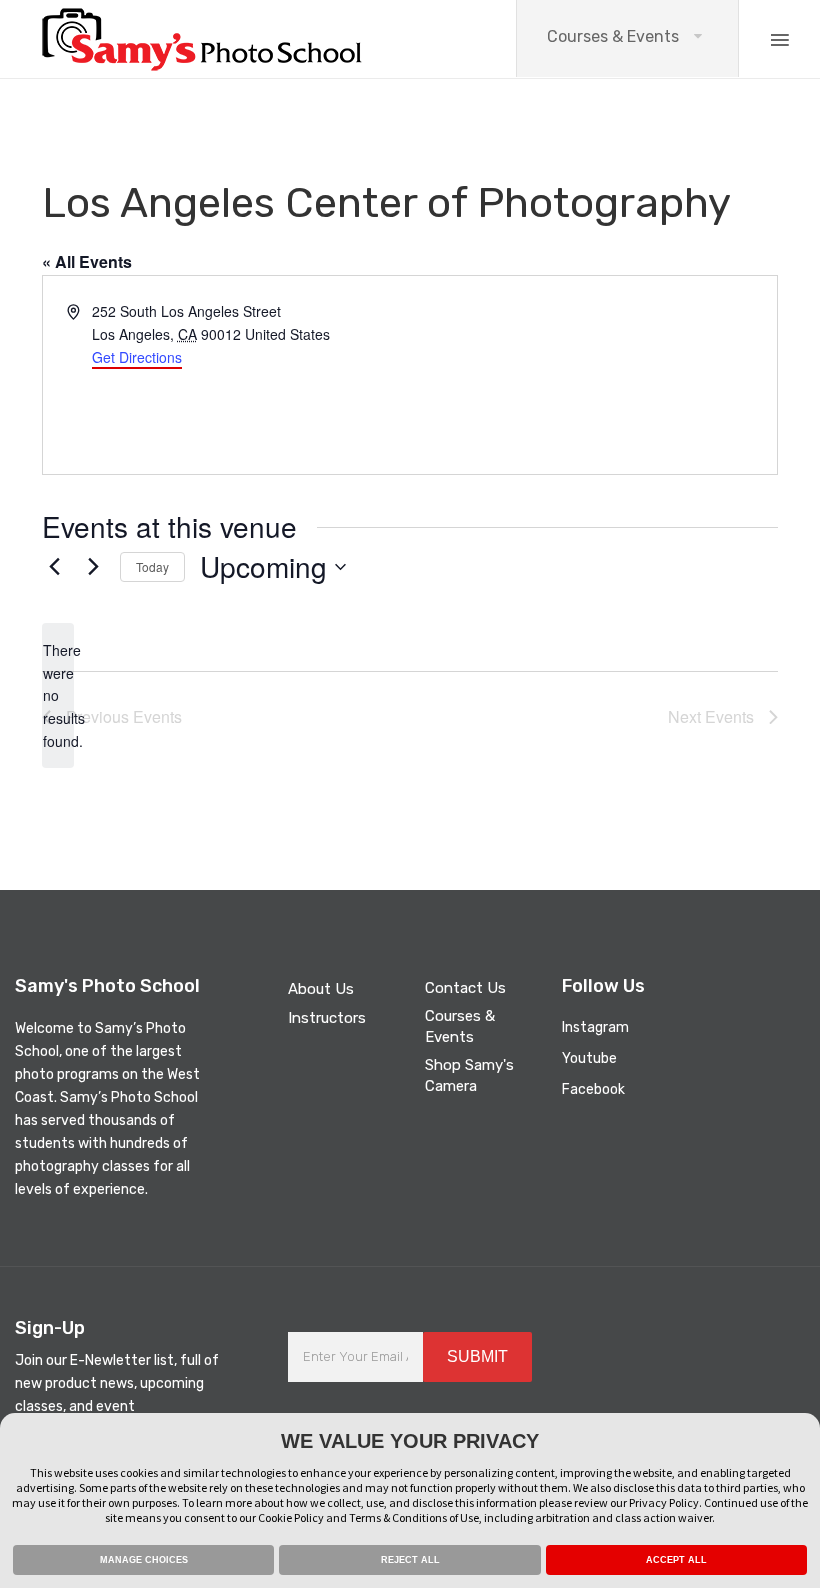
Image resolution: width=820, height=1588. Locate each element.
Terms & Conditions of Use (414, 1517)
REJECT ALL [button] (410, 1560)
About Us (321, 989)
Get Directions (137, 357)
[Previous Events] (54, 567)
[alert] (58, 695)
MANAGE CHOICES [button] (144, 1560)
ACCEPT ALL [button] (676, 1560)
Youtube (589, 1058)
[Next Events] (93, 567)
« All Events (87, 261)
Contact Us (465, 988)
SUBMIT (477, 1356)
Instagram (595, 1027)
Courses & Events (613, 36)
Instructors (327, 1018)
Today (152, 566)
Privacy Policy (664, 1502)
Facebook (593, 1089)
